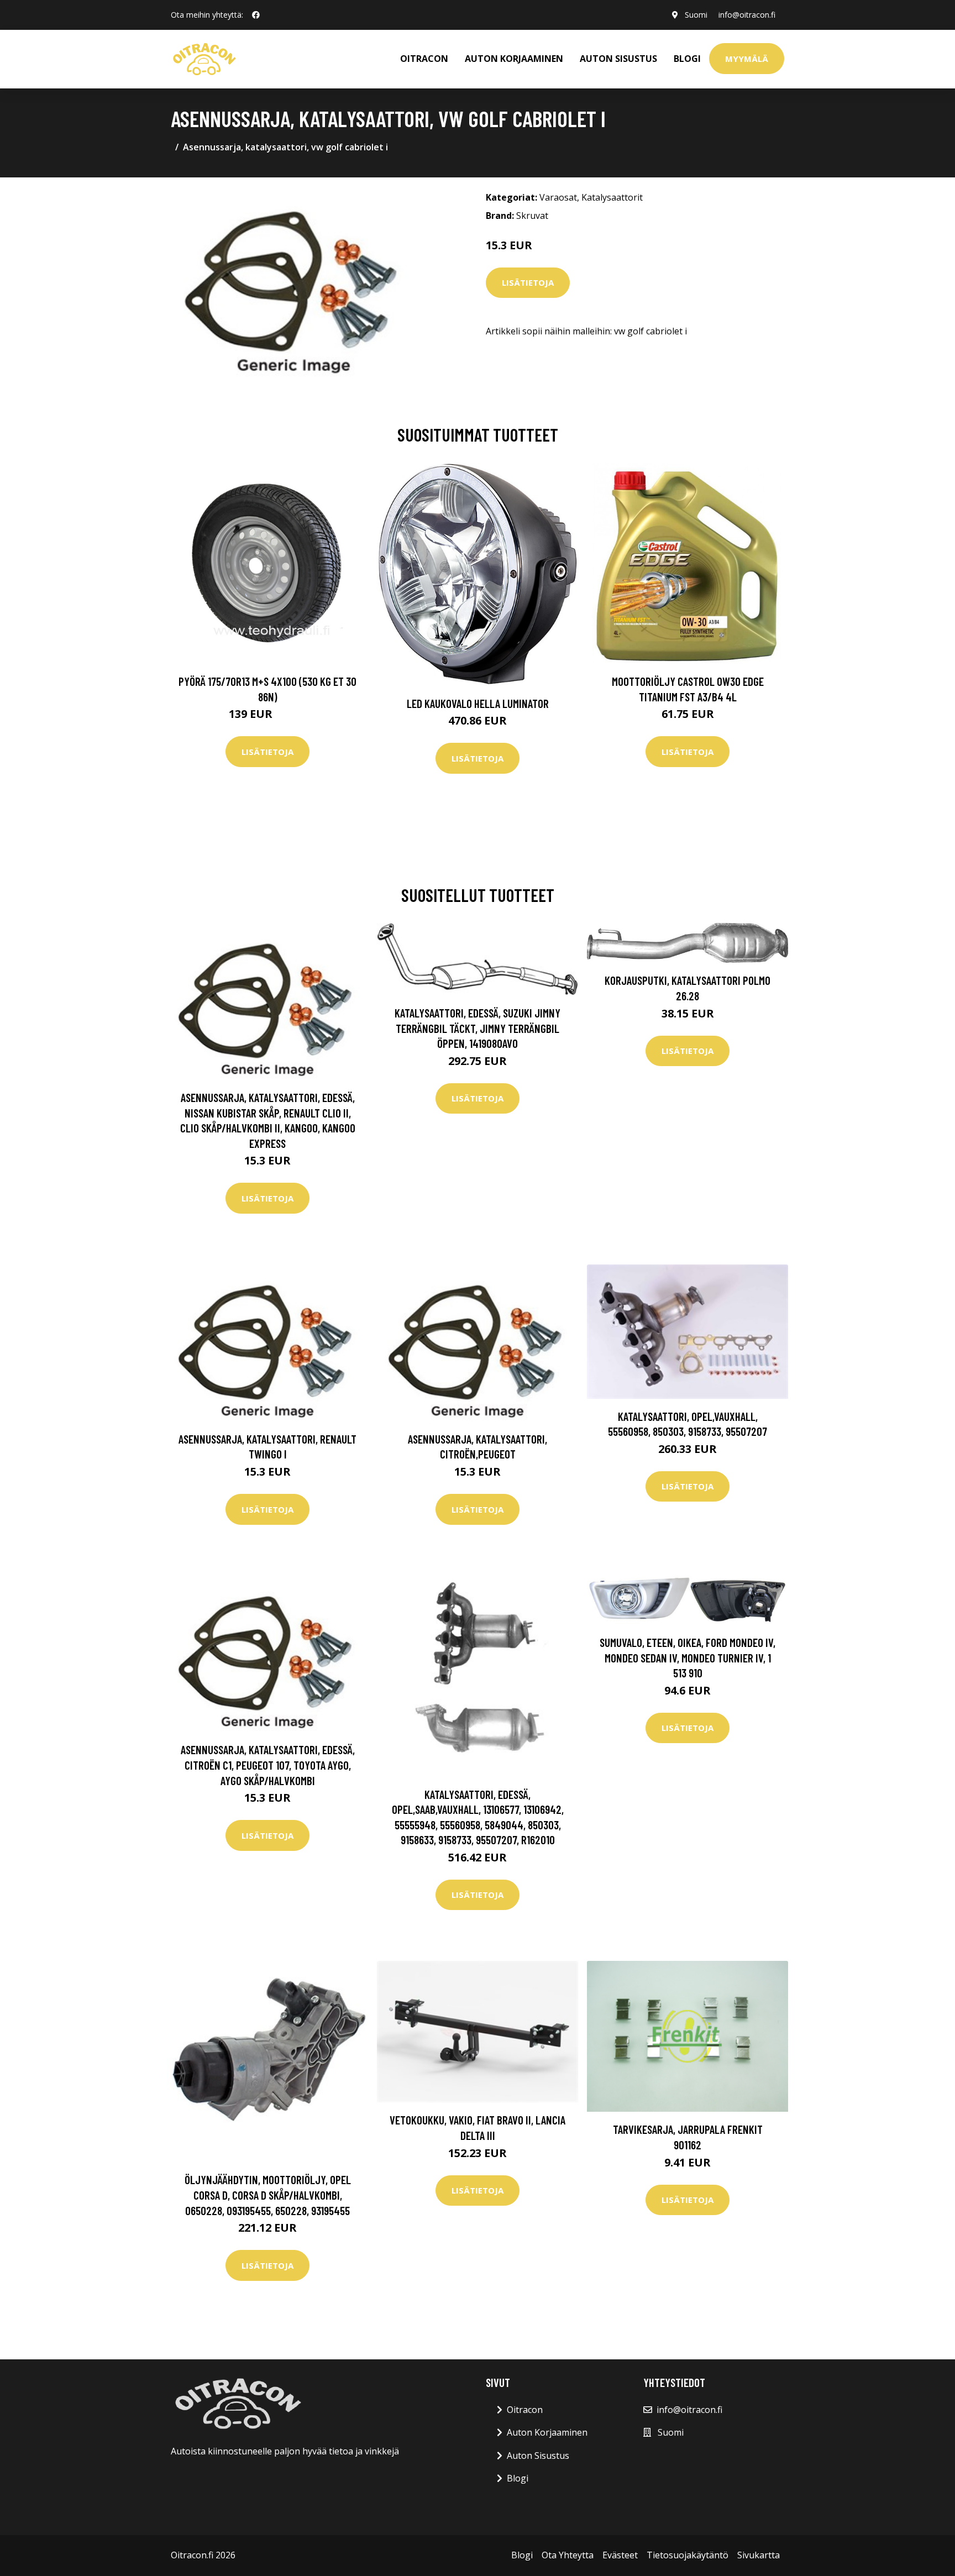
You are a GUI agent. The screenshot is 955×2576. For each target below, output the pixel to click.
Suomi (696, 15)
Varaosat (558, 197)
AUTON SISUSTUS (618, 59)
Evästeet (620, 2555)
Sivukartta (759, 2555)
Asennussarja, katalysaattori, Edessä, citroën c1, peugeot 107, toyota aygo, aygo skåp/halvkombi (268, 1765)
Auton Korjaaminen (547, 2432)
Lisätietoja (528, 282)
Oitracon (525, 2410)
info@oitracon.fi (747, 15)
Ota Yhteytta (568, 2555)
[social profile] (256, 15)
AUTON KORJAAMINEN (514, 59)
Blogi (687, 59)
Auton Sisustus (538, 2456)
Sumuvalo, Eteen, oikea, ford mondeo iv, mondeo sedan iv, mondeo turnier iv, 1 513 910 (688, 1657)
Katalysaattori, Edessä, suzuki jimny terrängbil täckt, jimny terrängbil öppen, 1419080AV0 (478, 1028)
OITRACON (424, 59)
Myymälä (747, 59)
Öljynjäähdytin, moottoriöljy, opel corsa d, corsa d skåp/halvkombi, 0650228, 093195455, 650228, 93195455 (268, 2195)
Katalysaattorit (612, 197)
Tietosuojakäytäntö (688, 2555)
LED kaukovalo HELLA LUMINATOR (478, 703)
